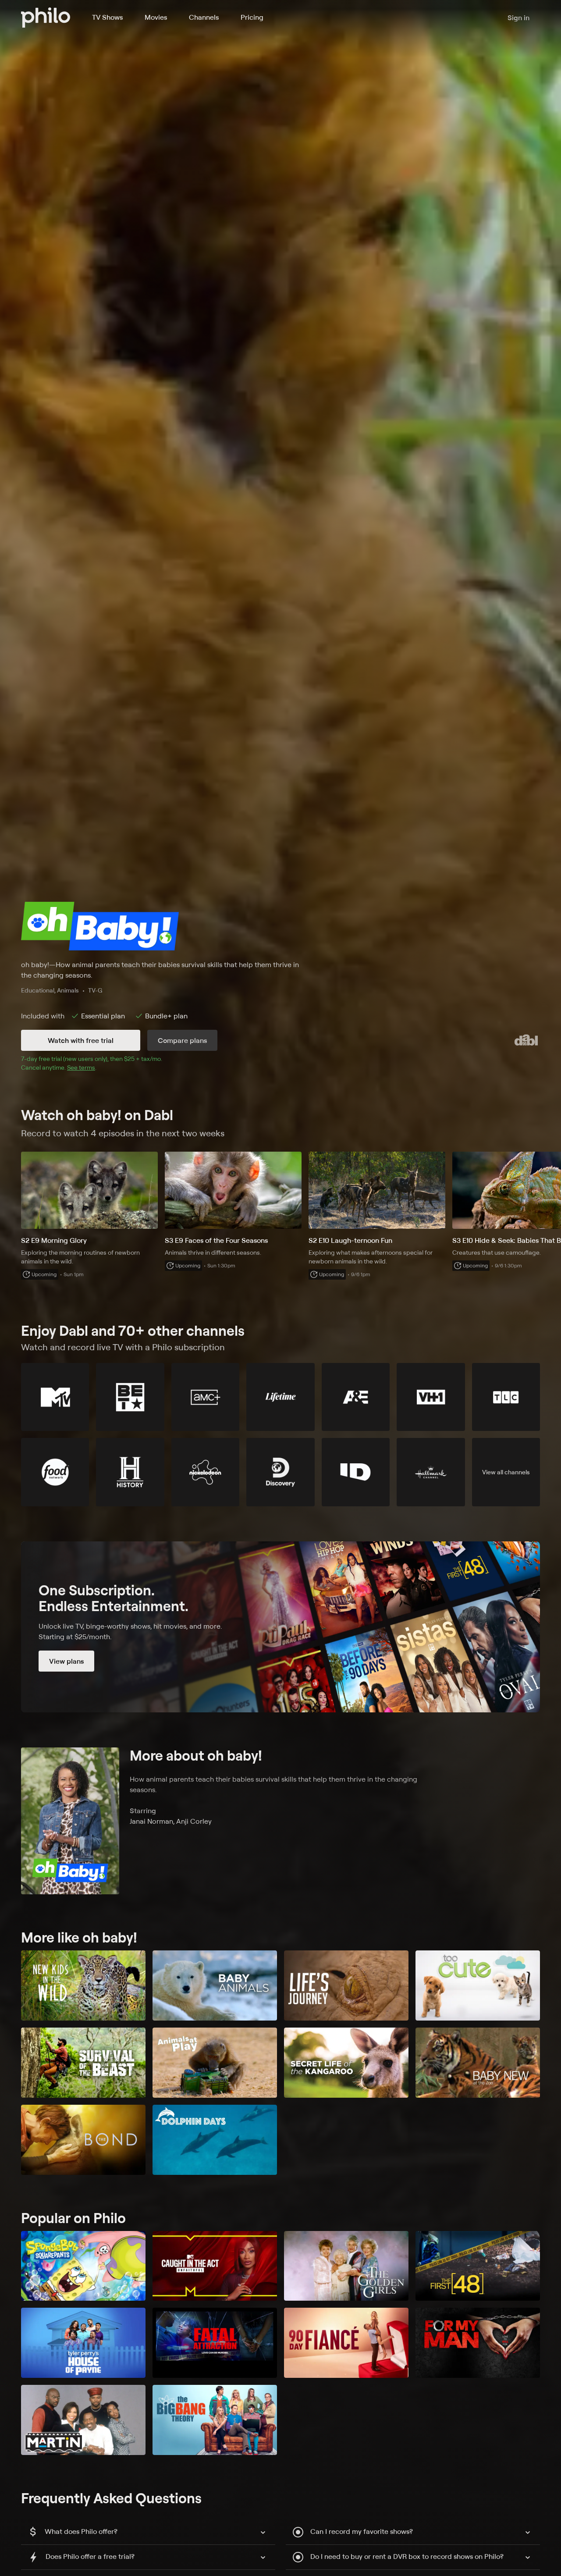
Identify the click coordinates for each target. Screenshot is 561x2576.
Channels (204, 17)
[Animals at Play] (215, 2063)
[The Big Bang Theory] (215, 2420)
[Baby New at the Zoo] (478, 2063)
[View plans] (280, 1627)
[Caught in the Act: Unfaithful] (215, 2266)
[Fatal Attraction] (215, 2343)
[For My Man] (478, 2343)
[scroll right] (550, 1190)
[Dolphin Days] (215, 2140)
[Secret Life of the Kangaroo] (346, 2063)
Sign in (518, 18)
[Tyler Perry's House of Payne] (83, 2343)
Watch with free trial (81, 1040)
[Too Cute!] (478, 1985)
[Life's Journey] (346, 1985)
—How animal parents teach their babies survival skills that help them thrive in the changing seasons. (160, 970)
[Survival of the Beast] (83, 2063)
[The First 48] (478, 2266)
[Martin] (83, 2420)
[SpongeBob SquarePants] (83, 2266)
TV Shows (107, 17)
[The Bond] (83, 2140)
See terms (81, 1067)
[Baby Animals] (215, 1985)
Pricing (252, 17)
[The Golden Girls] (346, 2266)
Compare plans (182, 1040)
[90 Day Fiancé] (346, 2343)
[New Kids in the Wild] (83, 1985)
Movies (156, 17)
